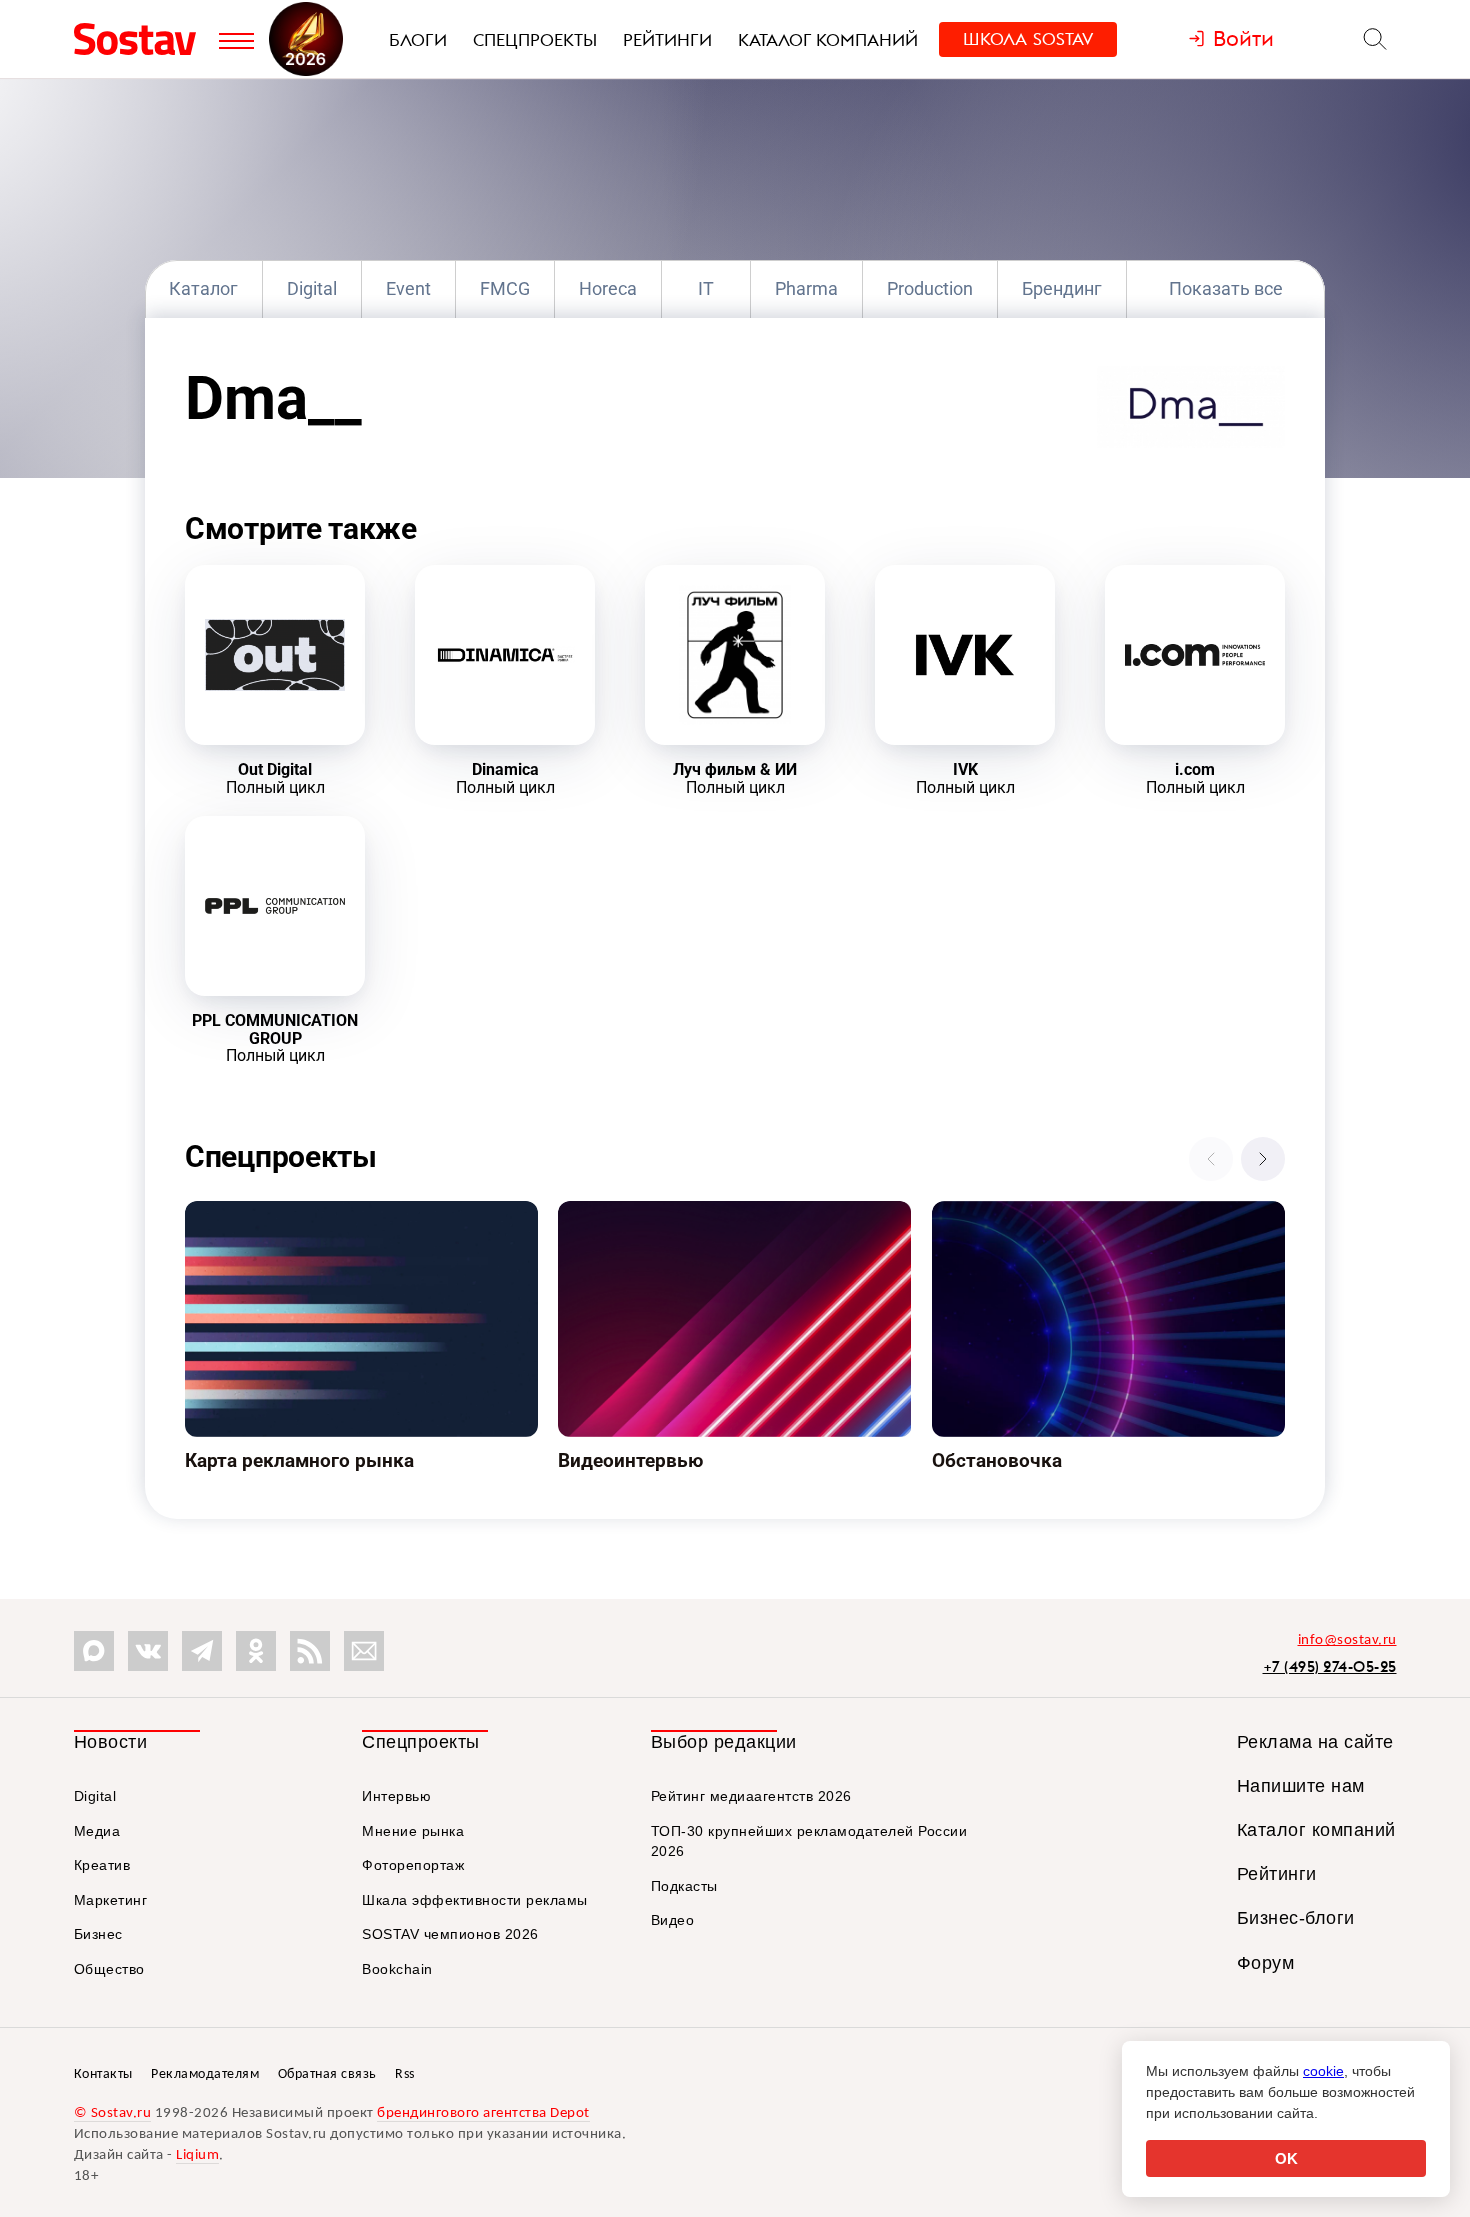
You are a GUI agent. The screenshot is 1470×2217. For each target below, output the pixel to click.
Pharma (806, 288)
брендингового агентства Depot (483, 2113)
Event (408, 288)
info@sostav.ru (1347, 1640)
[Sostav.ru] (141, 39)
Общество (109, 1969)
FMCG (505, 288)
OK (1286, 2158)
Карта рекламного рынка (281, 1213)
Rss (405, 2074)
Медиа (97, 1831)
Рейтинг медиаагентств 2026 (751, 1796)
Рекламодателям (205, 2074)
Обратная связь (327, 2074)
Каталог (203, 288)
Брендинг (1062, 288)
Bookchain (397, 1969)
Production (930, 288)
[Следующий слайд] (1263, 1159)
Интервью (396, 1796)
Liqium (197, 2155)
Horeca (608, 288)
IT (706, 288)
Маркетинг (111, 1900)
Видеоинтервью (620, 1213)
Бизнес (98, 1934)
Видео (673, 1920)
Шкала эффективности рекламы (475, 1900)
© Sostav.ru (113, 2113)
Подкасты (684, 1886)
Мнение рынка (413, 1831)
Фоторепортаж (413, 1865)
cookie (1323, 2071)
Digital (312, 288)
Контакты (103, 2074)
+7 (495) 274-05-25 (1330, 1666)
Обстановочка (987, 1213)
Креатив (102, 1865)
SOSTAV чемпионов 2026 (450, 1934)
